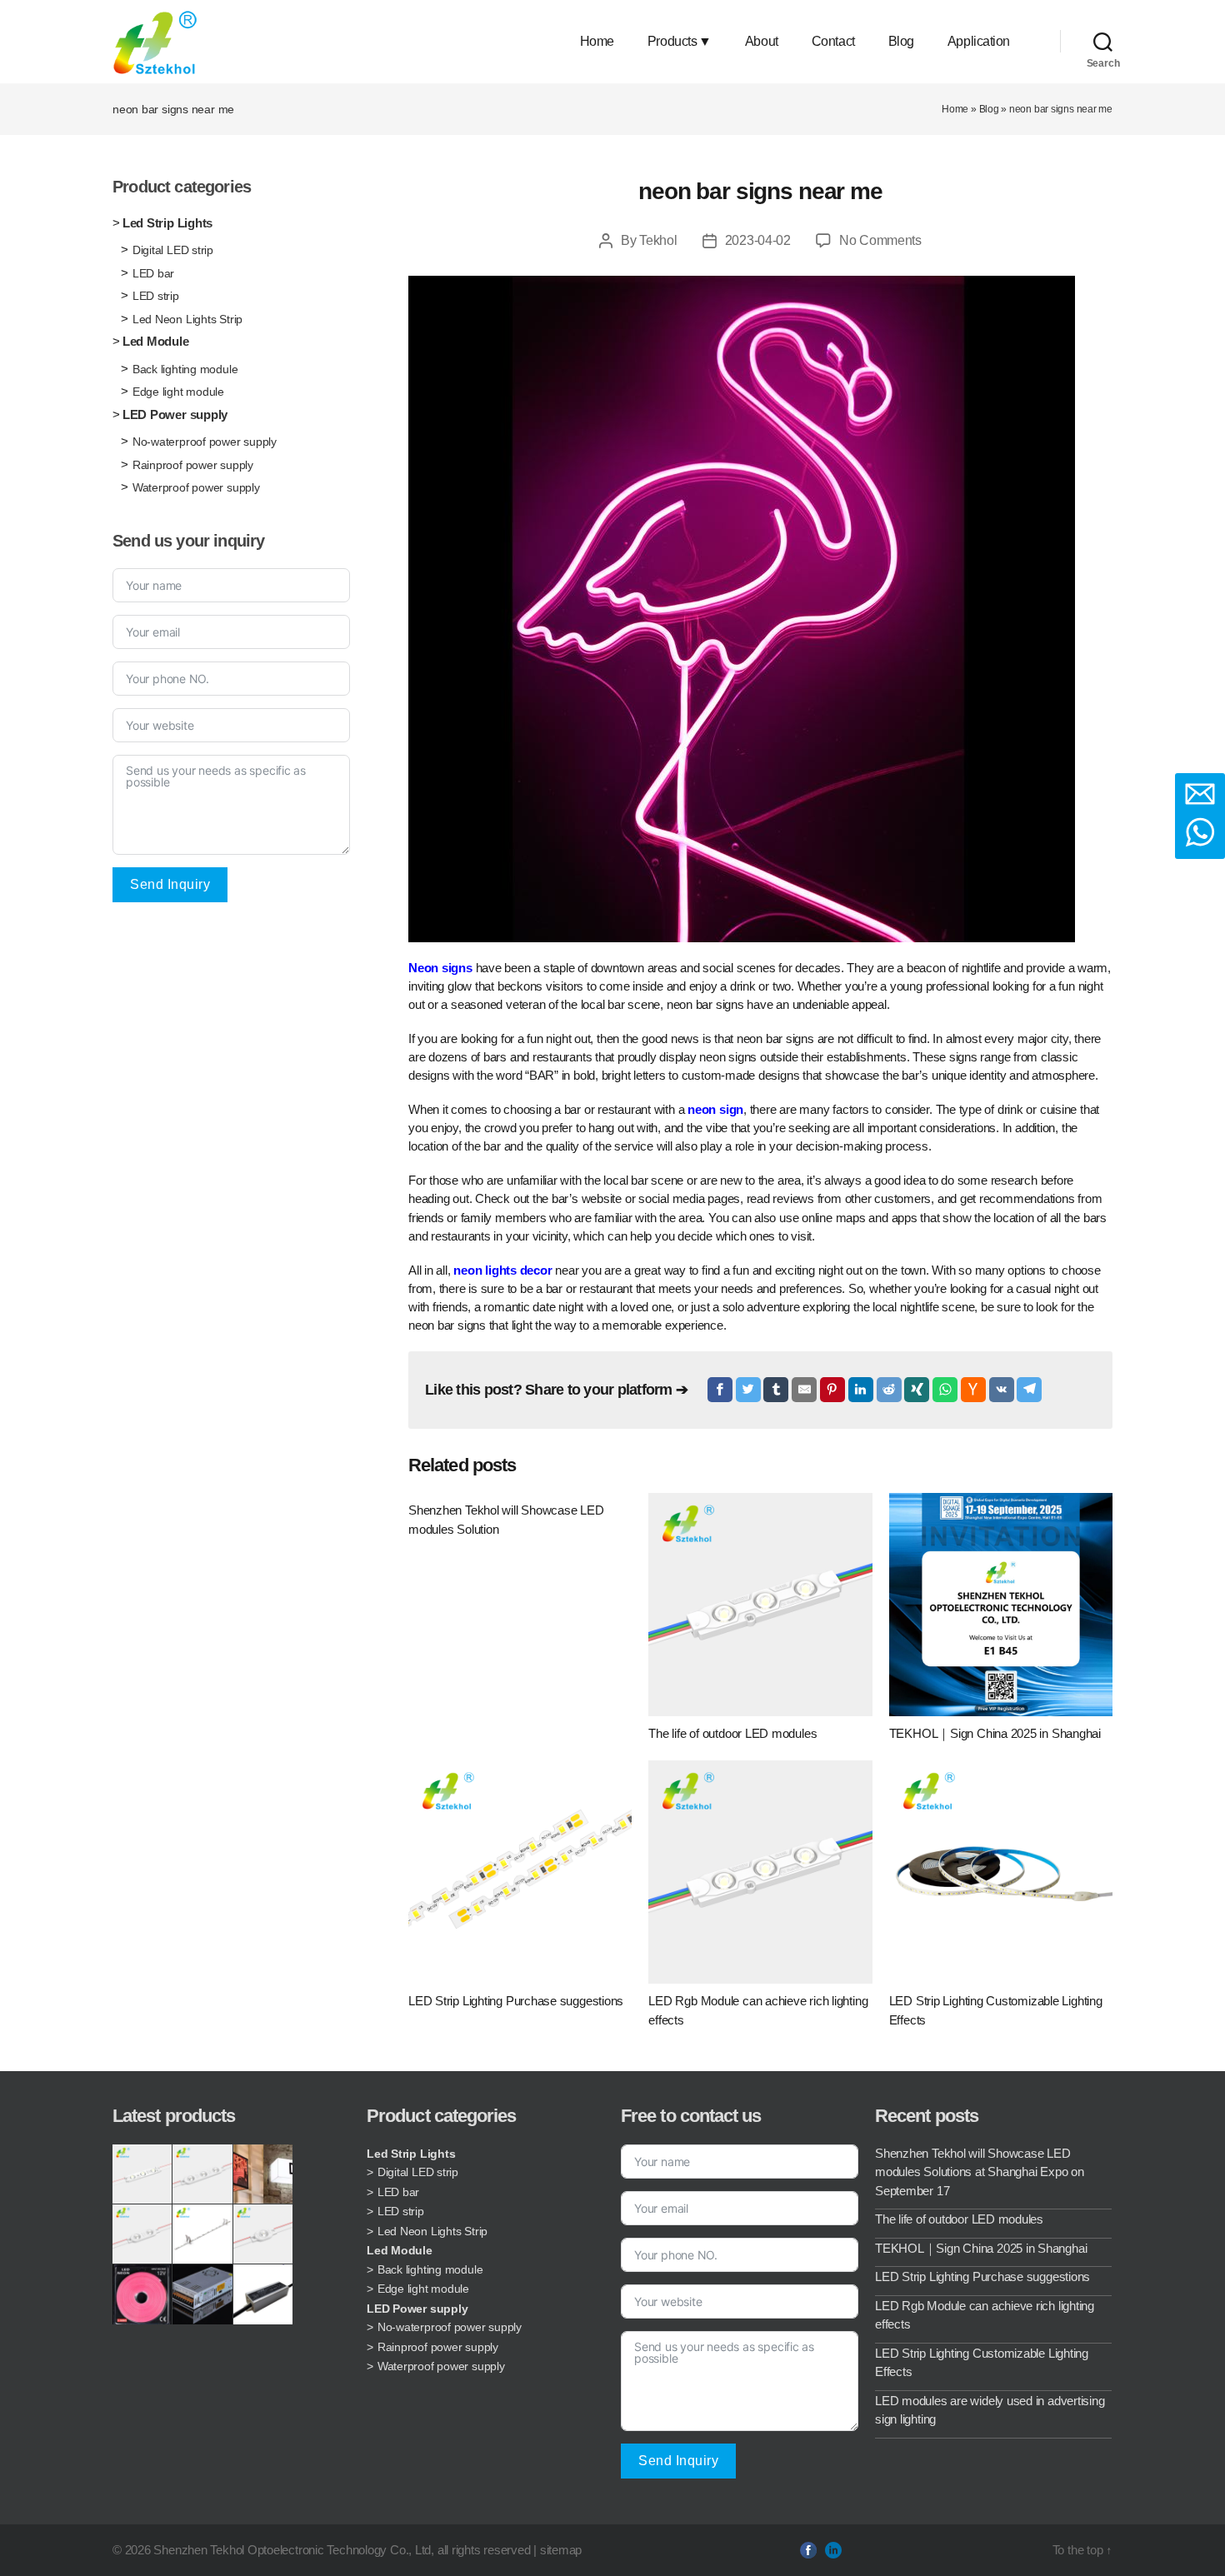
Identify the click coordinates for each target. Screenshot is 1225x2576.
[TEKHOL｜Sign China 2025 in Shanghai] (1001, 1605)
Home (597, 41)
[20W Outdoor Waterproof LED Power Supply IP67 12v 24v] (263, 2294)
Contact (833, 41)
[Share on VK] (1002, 1390)
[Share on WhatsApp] (945, 1390)
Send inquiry (170, 884)
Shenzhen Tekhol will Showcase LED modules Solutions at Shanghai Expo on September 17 (980, 2172)
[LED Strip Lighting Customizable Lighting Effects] (1001, 1872)
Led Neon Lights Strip (187, 319)
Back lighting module (185, 369)
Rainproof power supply (193, 465)
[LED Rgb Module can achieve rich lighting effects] (760, 1872)
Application (979, 41)
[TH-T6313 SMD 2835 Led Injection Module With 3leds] (142, 2174)
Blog (901, 41)
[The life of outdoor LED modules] (760, 1605)
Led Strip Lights (167, 223)
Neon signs (440, 968)
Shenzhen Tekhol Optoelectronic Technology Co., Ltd (292, 2550)
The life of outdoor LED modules (959, 2219)
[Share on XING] (917, 1390)
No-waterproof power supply (205, 442)
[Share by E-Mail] (804, 1390)
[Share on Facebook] (720, 1390)
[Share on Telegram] (1029, 1390)
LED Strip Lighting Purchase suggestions (982, 2276)
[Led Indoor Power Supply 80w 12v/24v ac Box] (202, 2294)
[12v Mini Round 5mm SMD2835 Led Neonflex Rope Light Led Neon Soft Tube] (142, 2294)
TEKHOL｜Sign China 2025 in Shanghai (981, 2248)
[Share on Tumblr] (776, 1390)
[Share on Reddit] (889, 1390)
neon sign (715, 1109)
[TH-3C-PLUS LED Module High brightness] (202, 2174)
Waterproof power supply (196, 487)
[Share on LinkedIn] (861, 1390)
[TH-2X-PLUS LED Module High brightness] (142, 2234)
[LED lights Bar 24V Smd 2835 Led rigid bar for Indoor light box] (202, 2234)
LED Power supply (175, 414)
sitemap (561, 2550)
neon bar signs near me (760, 191)
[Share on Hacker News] (973, 1390)
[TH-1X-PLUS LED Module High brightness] (263, 2234)
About (762, 41)
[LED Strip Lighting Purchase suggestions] (520, 1872)
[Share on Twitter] (748, 1390)
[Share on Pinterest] (832, 1390)
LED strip (156, 296)
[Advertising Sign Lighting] (263, 2174)
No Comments (880, 240)
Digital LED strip (173, 250)
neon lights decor (502, 1270)
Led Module (156, 341)
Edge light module (178, 392)
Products (672, 41)
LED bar (153, 273)
